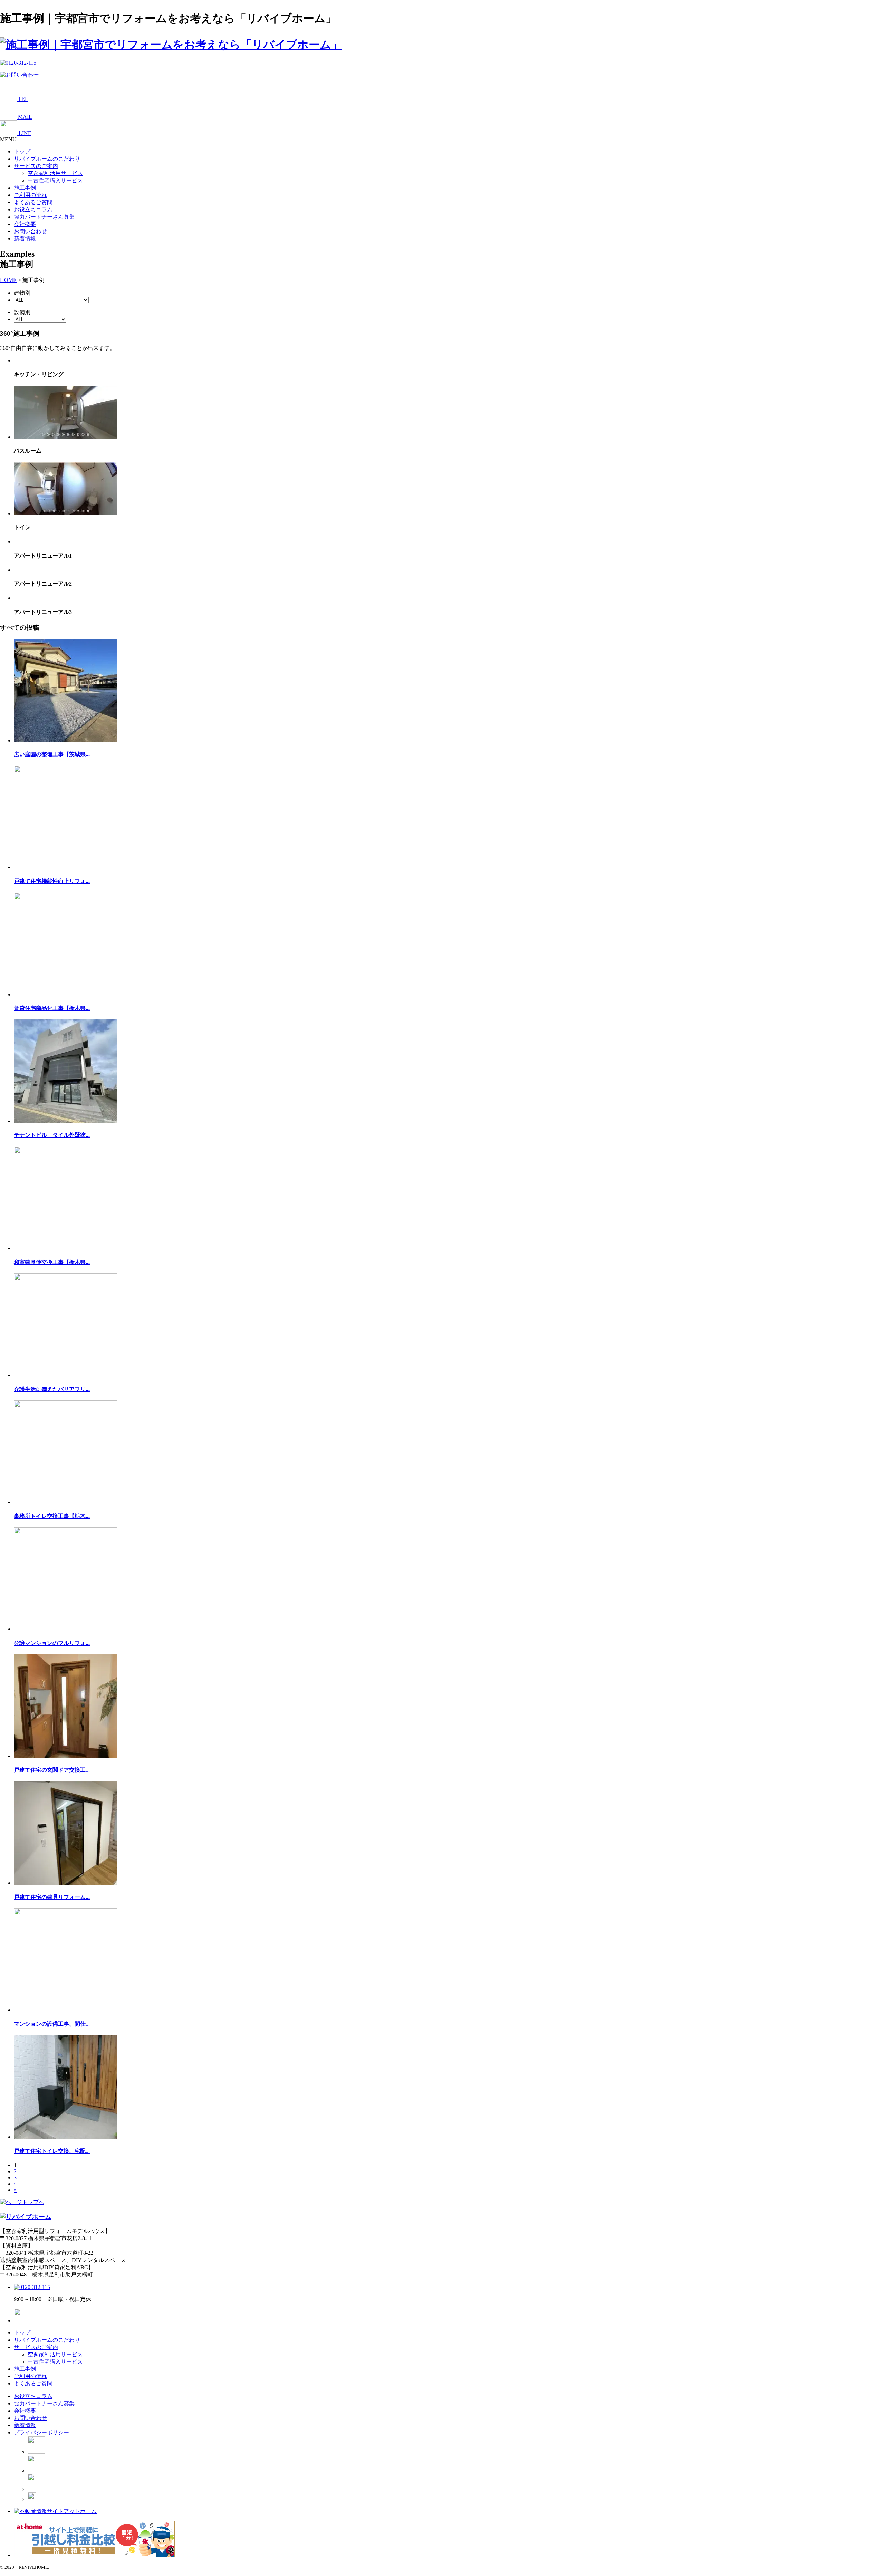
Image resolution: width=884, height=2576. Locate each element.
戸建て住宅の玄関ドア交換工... (52, 1770)
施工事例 (25, 188)
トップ (22, 151)
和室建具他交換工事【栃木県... (52, 1262)
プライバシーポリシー (41, 2432)
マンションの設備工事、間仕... (52, 2024)
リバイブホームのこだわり (47, 159)
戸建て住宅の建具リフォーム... (52, 1897)
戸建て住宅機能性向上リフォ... (52, 881)
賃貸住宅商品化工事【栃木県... (52, 1008)
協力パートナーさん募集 (44, 217)
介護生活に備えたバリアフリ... (52, 1389)
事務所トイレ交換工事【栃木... (52, 1516)
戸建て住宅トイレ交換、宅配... (52, 2151)
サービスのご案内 (36, 166)
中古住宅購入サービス (55, 180)
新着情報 (25, 239)
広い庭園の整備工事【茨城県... (52, 754)
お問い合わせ (30, 231)
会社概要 (25, 224)
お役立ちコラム (33, 210)
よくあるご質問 (33, 202)
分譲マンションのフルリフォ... (52, 1643)
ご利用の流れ (30, 195)
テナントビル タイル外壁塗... (52, 1135)
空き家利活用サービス (55, 173)
